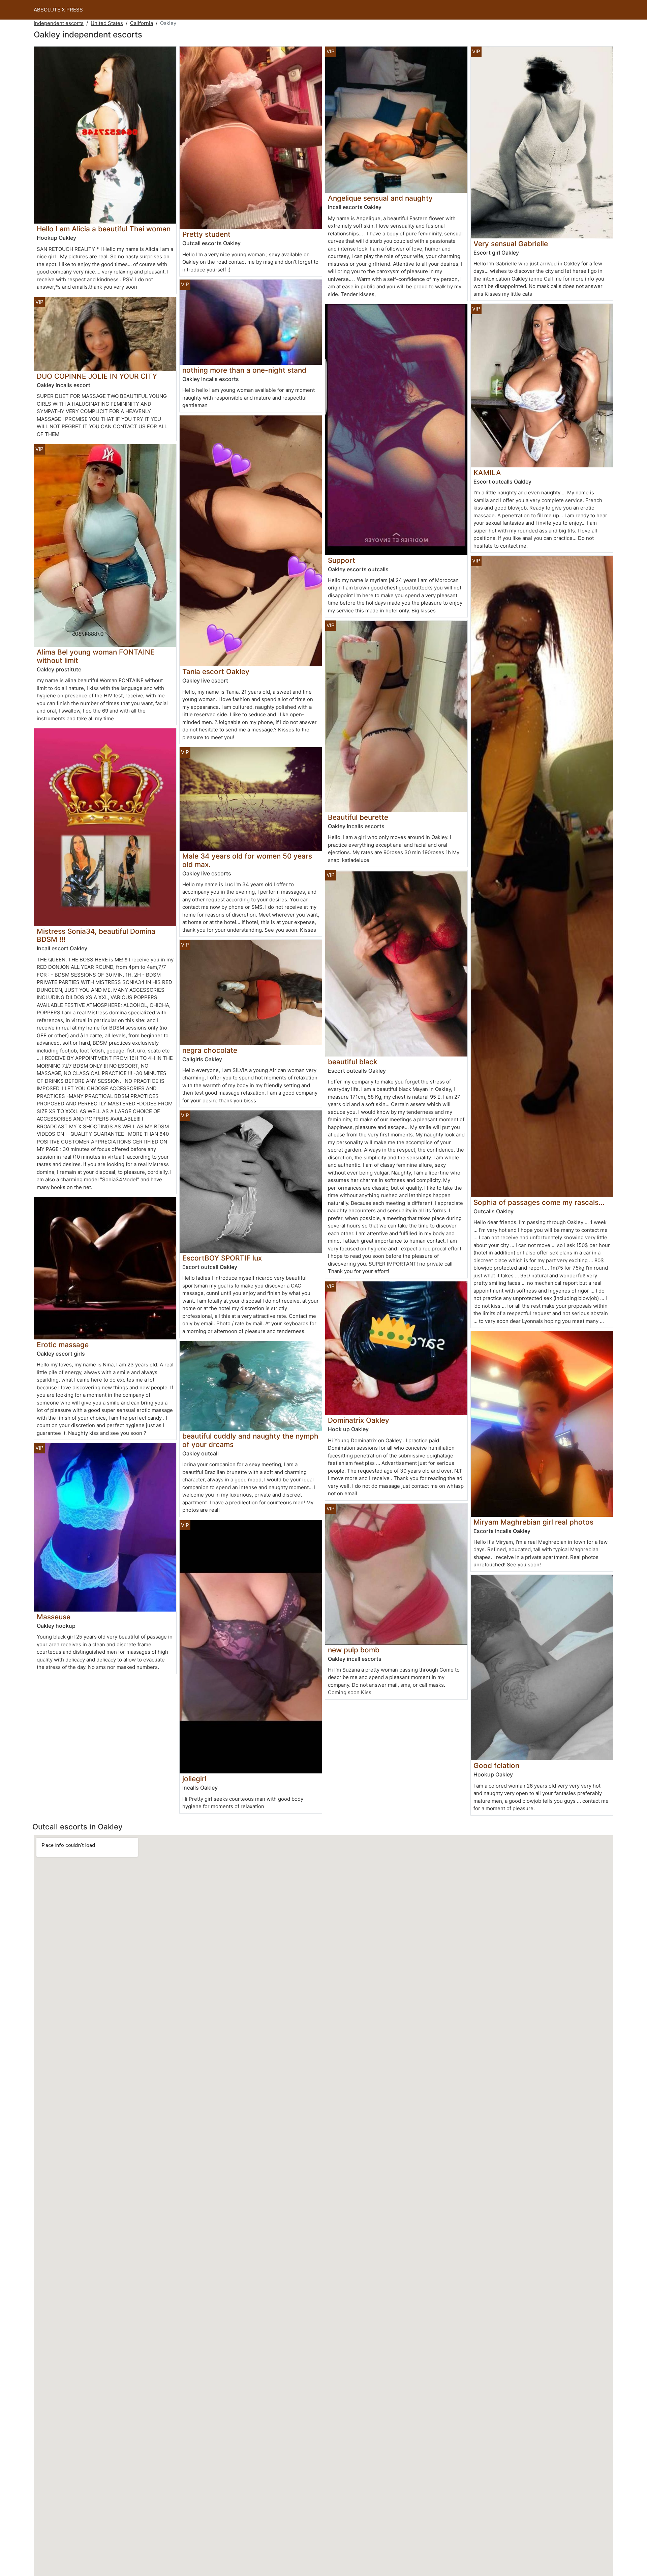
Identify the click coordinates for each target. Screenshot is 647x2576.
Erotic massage (63, 1345)
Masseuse (54, 1617)
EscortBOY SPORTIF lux (222, 1258)
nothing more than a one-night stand (244, 370)
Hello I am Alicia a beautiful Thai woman (104, 229)
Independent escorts (59, 23)
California (142, 23)
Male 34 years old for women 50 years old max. (247, 860)
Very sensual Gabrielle (511, 244)
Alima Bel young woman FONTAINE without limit (96, 656)
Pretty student (206, 234)
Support (342, 560)
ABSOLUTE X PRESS (58, 10)
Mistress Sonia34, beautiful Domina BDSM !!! (96, 935)
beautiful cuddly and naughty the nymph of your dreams (250, 1440)
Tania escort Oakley (216, 672)
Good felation (496, 1765)
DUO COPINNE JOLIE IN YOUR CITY (97, 376)
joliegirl (194, 1779)
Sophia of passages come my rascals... (539, 1202)
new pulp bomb (354, 1650)
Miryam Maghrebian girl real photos (533, 1522)
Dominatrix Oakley (359, 1420)
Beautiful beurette (358, 817)
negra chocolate (210, 1050)
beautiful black (353, 1062)
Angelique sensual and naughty (380, 198)
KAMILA (487, 473)
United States (107, 23)
